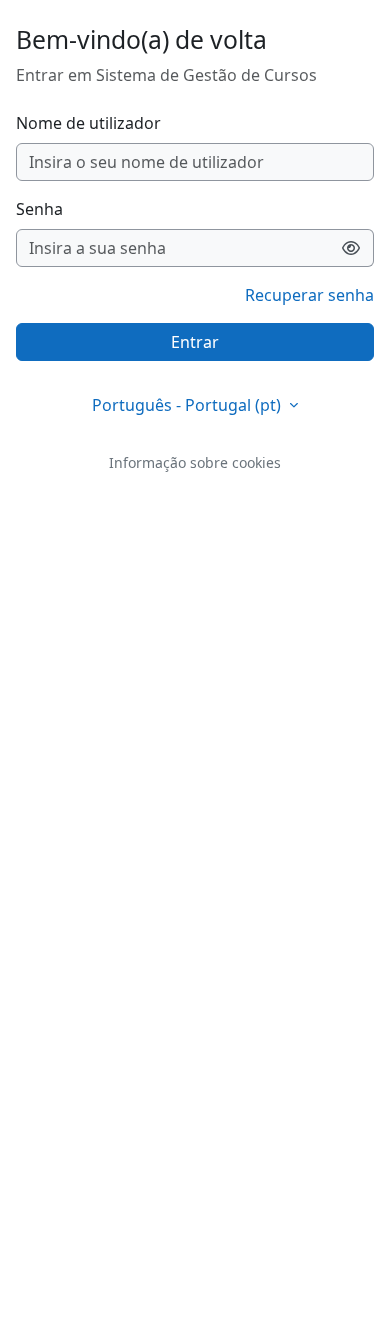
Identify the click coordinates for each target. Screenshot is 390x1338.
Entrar (195, 342)
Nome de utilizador (88, 123)
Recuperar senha (309, 295)
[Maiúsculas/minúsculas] (351, 248)
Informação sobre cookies (195, 462)
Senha (39, 209)
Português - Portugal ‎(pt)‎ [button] (188, 405)
